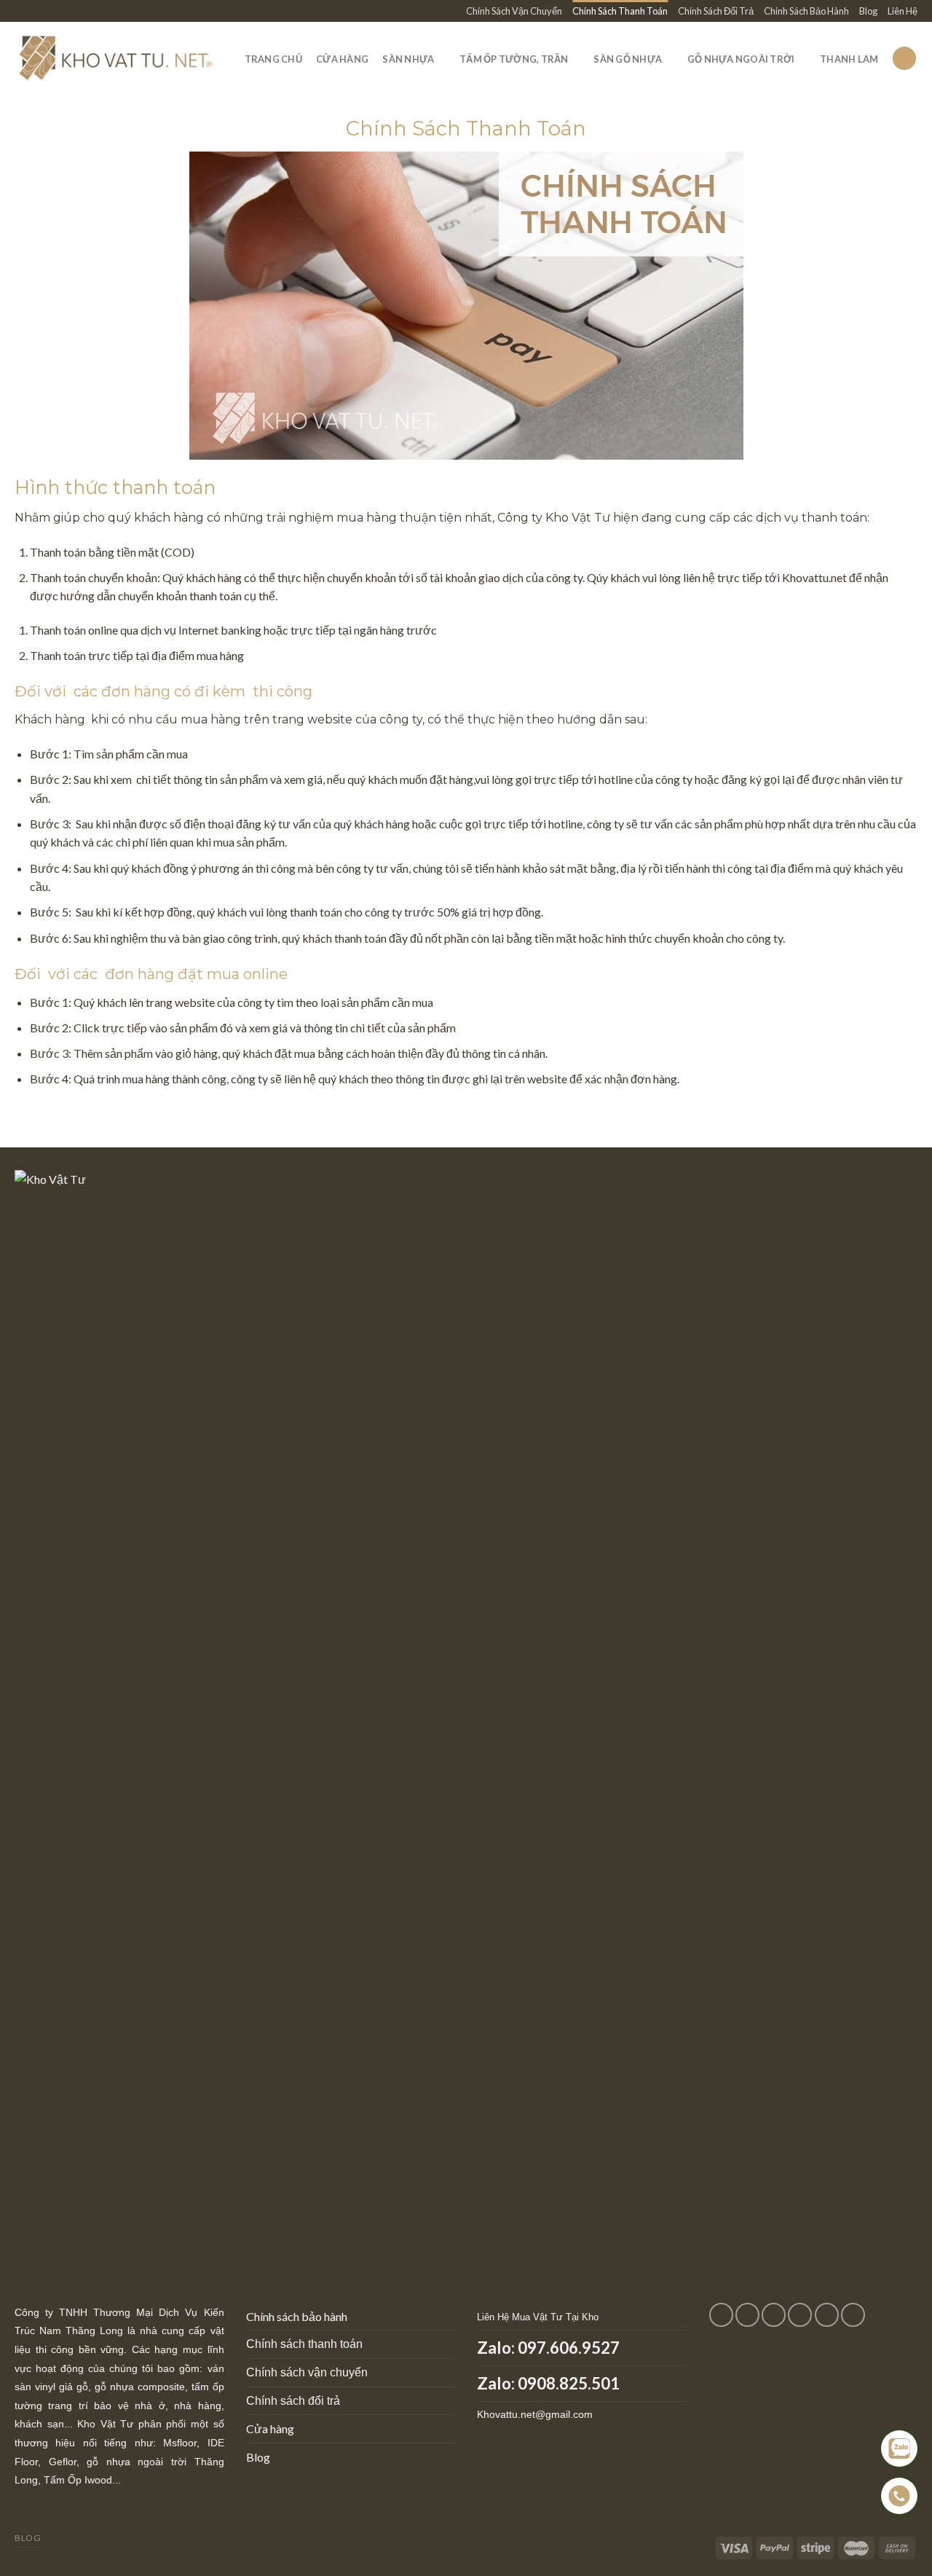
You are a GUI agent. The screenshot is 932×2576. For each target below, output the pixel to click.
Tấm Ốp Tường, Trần (514, 59)
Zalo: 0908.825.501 (548, 2383)
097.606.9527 (569, 2348)
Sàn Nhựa (408, 59)
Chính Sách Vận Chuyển (514, 11)
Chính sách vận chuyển (307, 2372)
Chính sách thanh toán (304, 2344)
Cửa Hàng (342, 59)
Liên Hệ (903, 11)
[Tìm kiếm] (904, 59)
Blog (868, 11)
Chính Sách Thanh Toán (620, 11)
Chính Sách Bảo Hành (806, 11)
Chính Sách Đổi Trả (716, 11)
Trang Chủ (273, 59)
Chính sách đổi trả (293, 2401)
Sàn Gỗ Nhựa (628, 59)
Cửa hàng (270, 2428)
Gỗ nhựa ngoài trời (741, 59)
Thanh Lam (849, 59)
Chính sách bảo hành (297, 2316)
